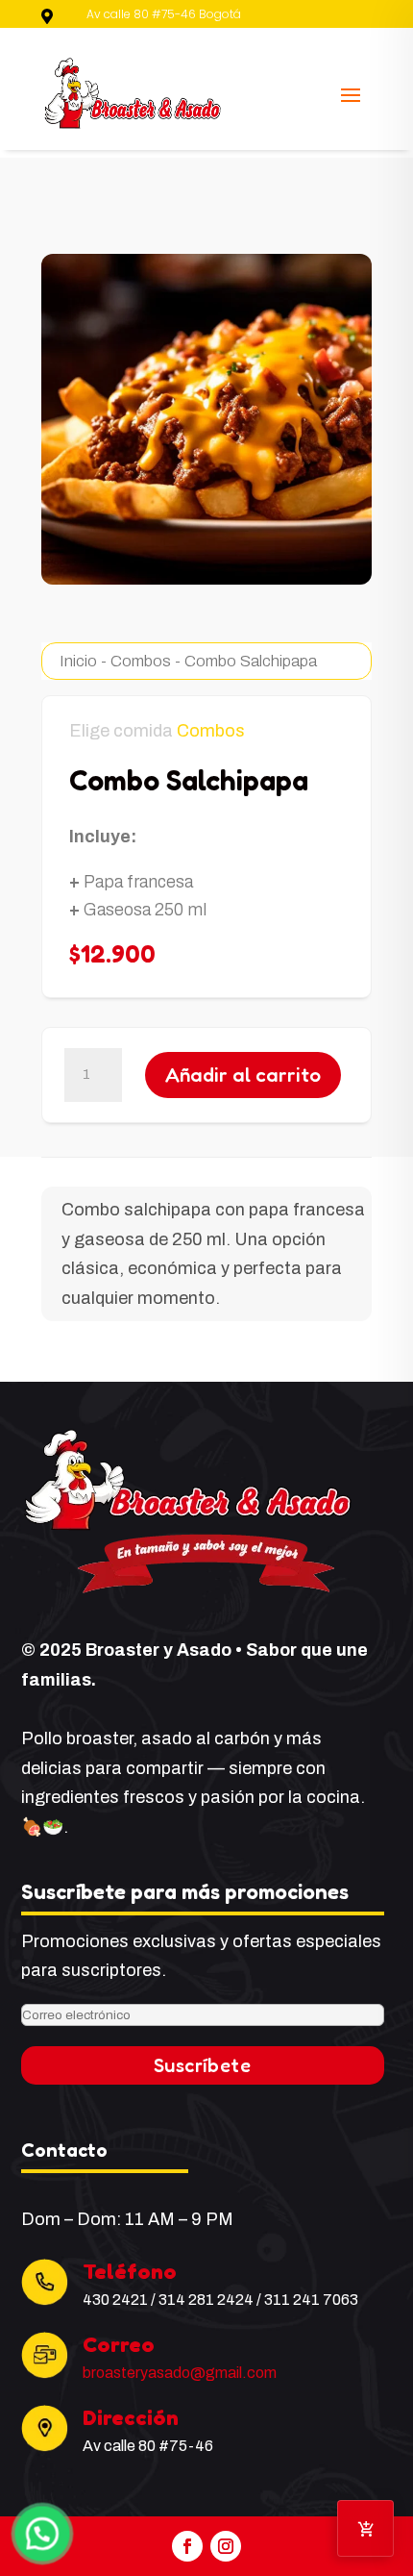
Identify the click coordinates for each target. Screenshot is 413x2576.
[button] (42, 2534)
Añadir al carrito (243, 1075)
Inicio (78, 661)
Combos (141, 661)
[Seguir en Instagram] (226, 2546)
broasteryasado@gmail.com (180, 2373)
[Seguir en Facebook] (187, 2546)
